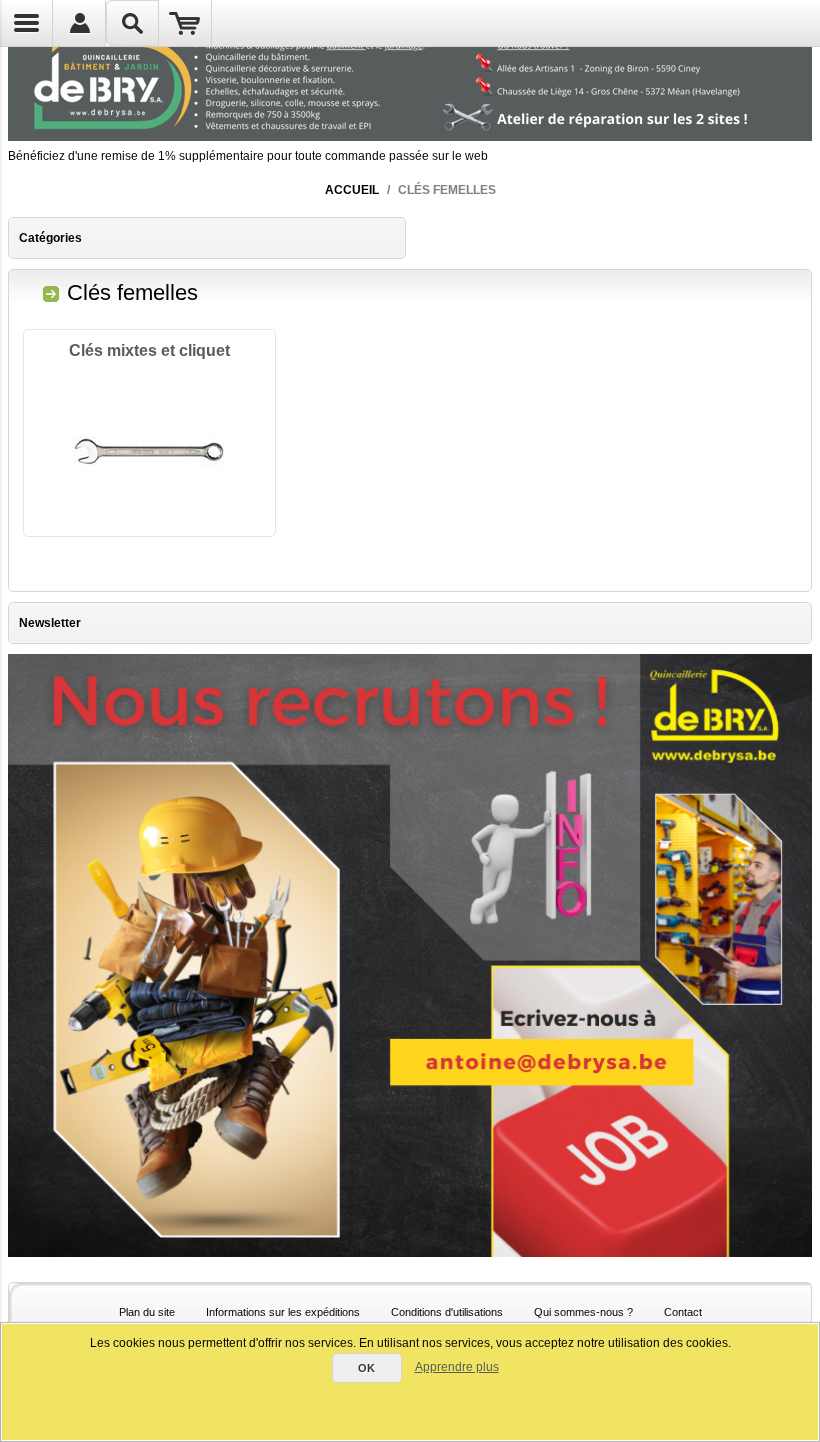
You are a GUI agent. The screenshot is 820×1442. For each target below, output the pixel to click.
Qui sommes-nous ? (583, 1312)
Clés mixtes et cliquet (149, 350)
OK (366, 1368)
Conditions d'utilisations (447, 1312)
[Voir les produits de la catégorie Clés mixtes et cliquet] (149, 451)
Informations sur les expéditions (283, 1312)
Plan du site (147, 1312)
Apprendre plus (457, 1367)
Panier (185, 23)
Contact (683, 1312)
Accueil (352, 190)
